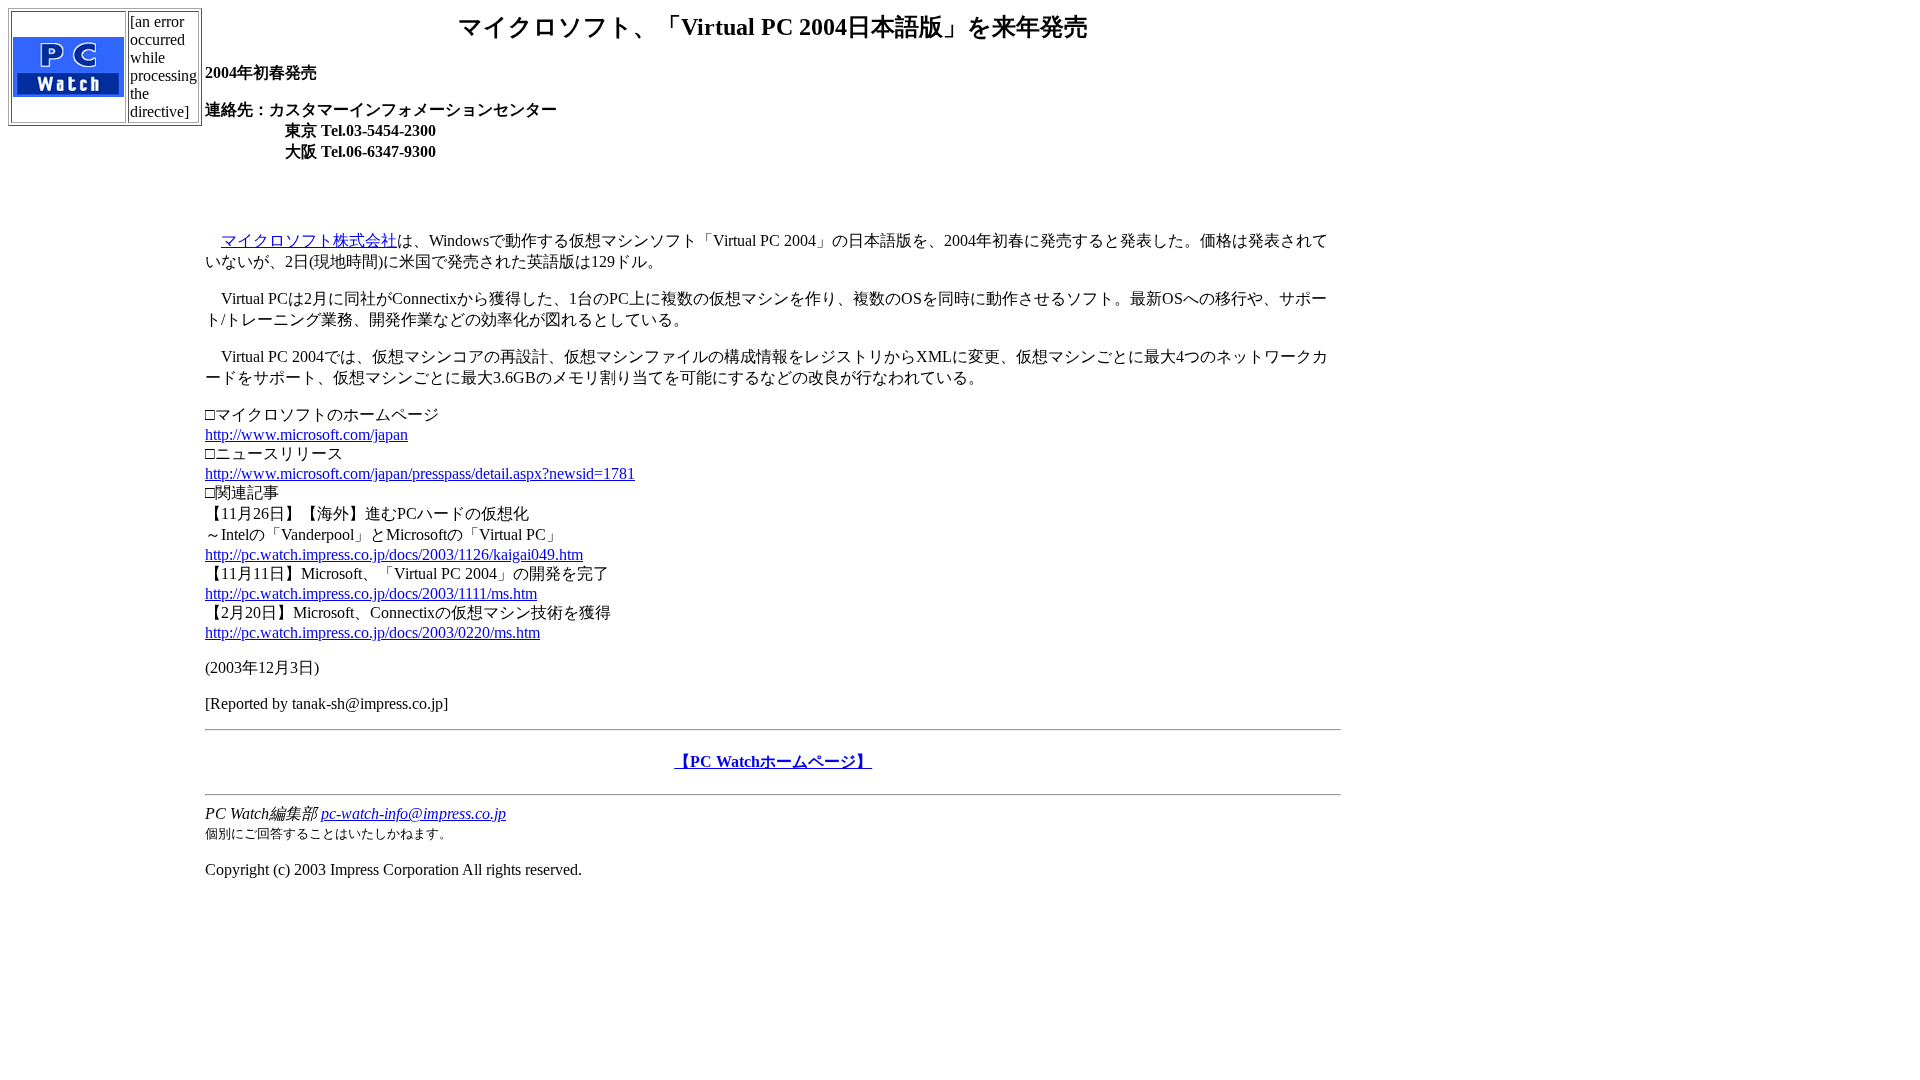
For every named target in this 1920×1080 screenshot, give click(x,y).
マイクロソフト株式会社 (309, 240)
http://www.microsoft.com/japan (306, 434)
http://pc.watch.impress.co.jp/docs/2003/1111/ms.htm (371, 593)
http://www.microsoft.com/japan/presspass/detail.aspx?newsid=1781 (420, 473)
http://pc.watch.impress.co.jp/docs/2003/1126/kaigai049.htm (394, 554)
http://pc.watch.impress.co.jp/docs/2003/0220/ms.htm (372, 632)
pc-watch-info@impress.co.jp (413, 813)
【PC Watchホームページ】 (773, 761)
